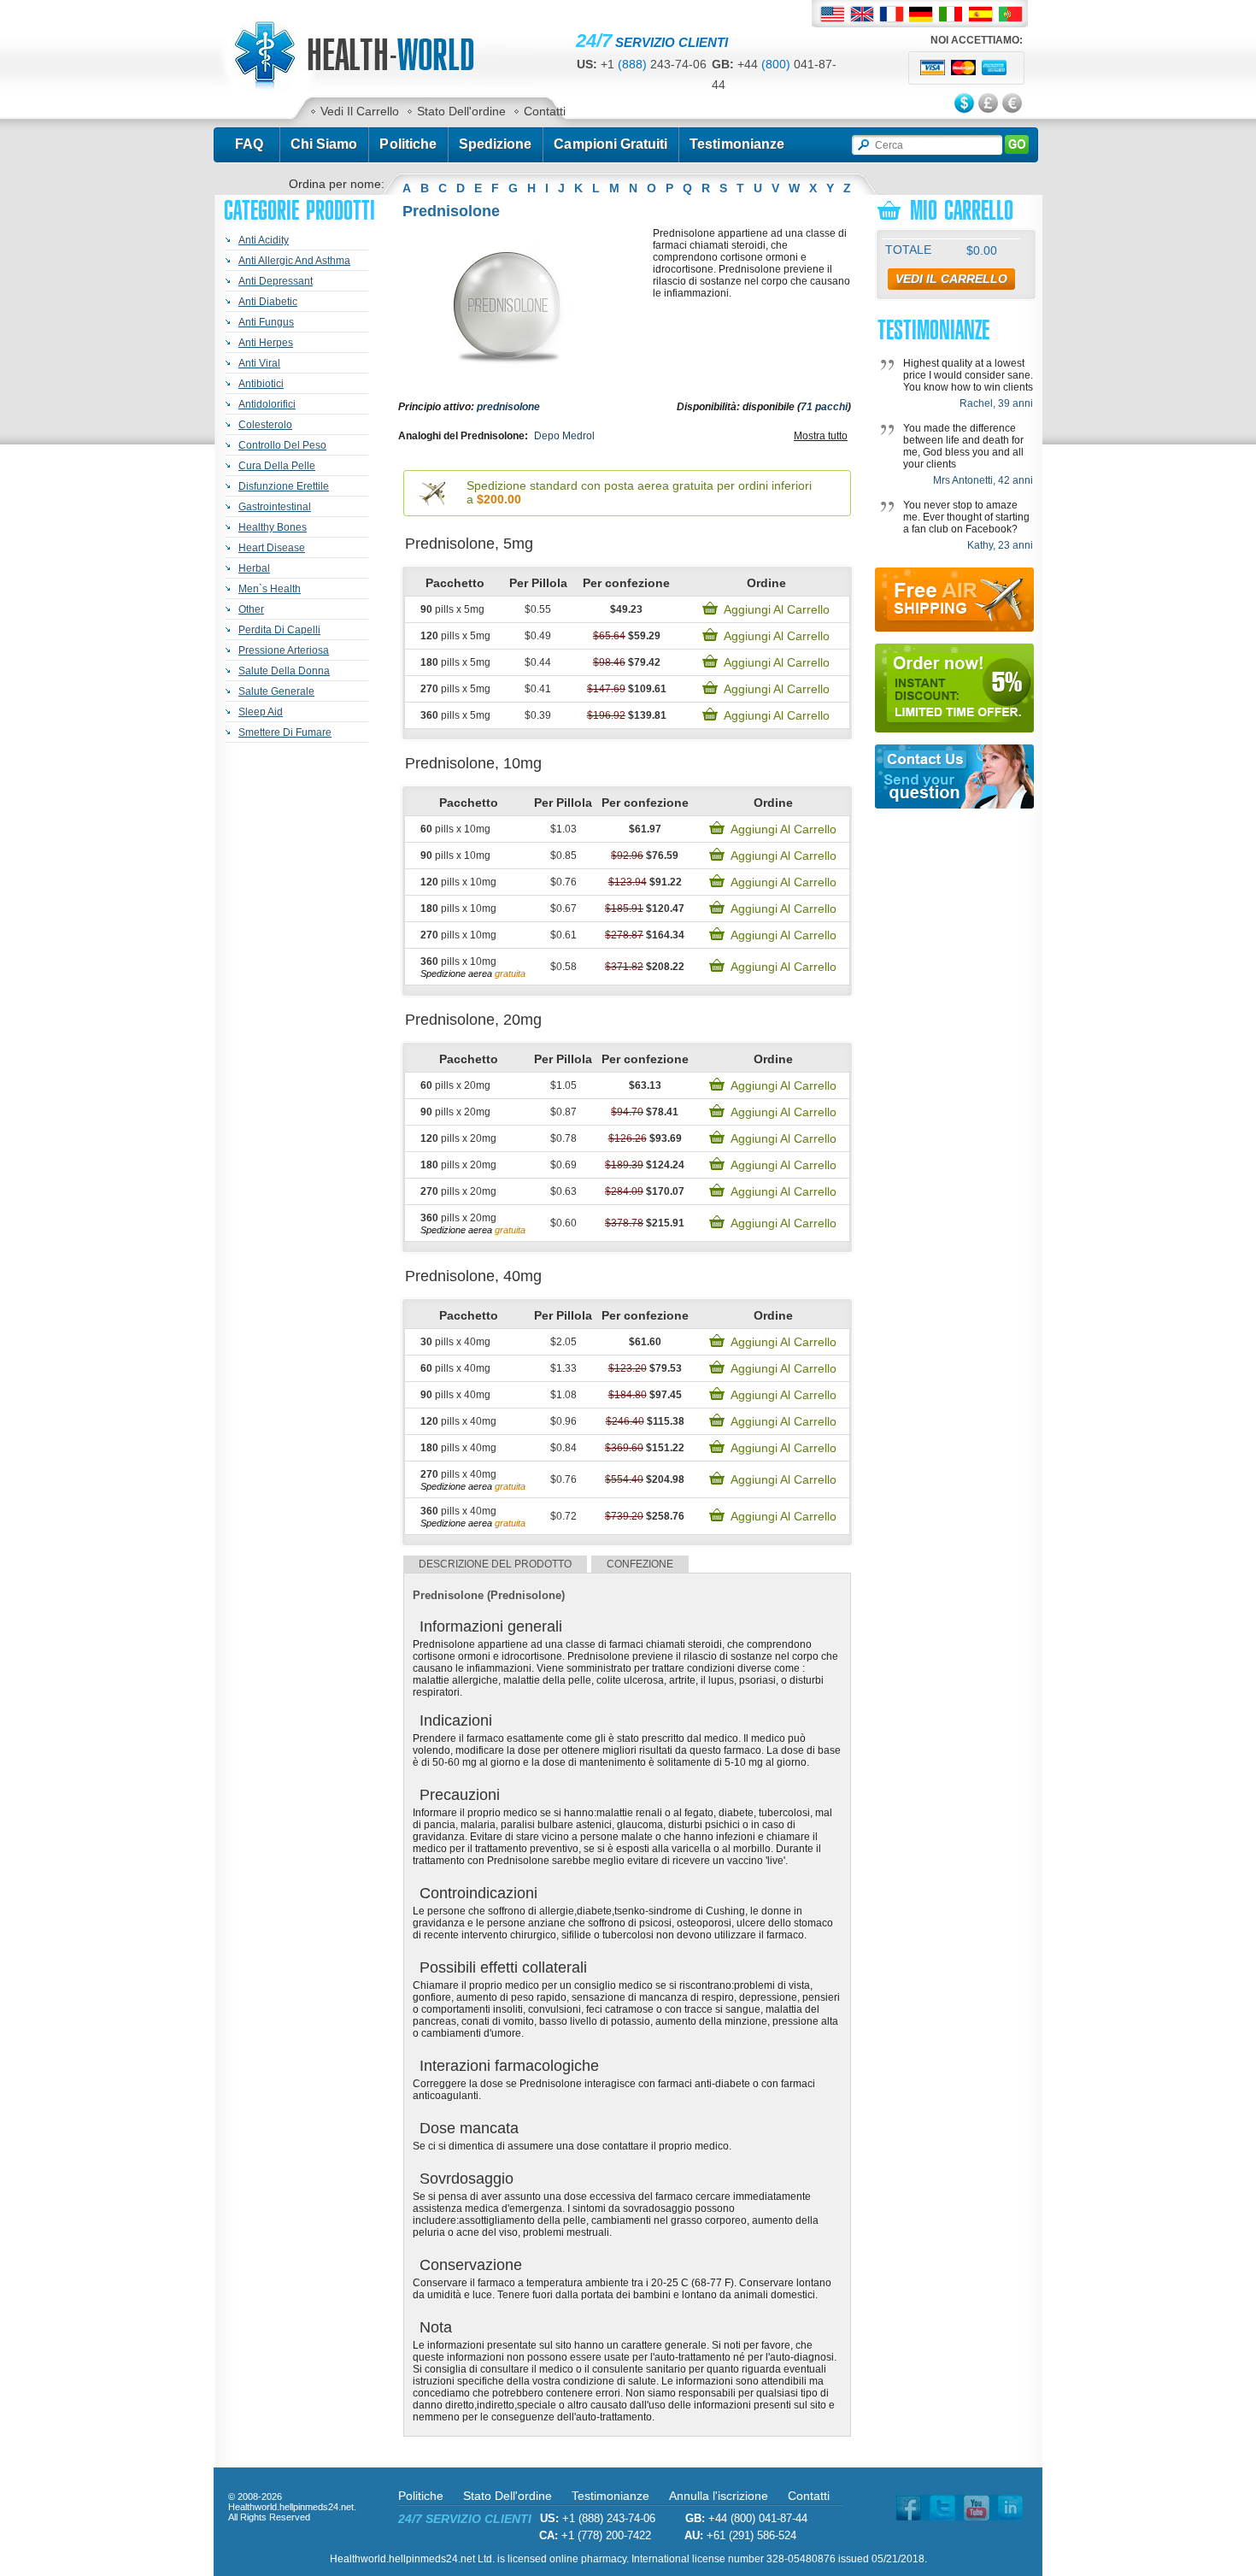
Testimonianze (737, 144)
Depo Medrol (564, 436)
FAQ (249, 144)
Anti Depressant (276, 281)
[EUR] (1013, 104)
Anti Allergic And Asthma (294, 261)
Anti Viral (259, 363)
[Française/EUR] (892, 14)
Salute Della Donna (284, 671)
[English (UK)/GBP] (862, 14)
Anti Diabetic (268, 302)
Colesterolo (265, 425)
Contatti (545, 111)
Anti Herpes (266, 343)
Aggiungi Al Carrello (777, 609)
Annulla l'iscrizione (719, 2496)
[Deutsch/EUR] (921, 14)
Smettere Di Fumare (285, 732)
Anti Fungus (266, 322)
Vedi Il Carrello (360, 111)
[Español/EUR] (981, 14)
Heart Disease (272, 548)
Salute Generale (276, 691)
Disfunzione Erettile (284, 486)
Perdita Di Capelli (279, 630)
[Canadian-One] (373, 89)
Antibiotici (261, 384)
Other (251, 609)
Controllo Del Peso (282, 445)
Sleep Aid (261, 712)
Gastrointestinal (275, 507)
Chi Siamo (324, 144)
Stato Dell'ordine (461, 111)
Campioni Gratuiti (610, 144)
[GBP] (989, 104)
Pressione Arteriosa (284, 650)
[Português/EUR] (1011, 14)
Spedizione (496, 144)
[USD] (965, 104)
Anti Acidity (264, 240)
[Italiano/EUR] (951, 14)
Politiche (408, 144)
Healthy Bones (273, 527)
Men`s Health (270, 589)
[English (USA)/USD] (832, 14)
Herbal (254, 568)
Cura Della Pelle (277, 466)
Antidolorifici (267, 404)
